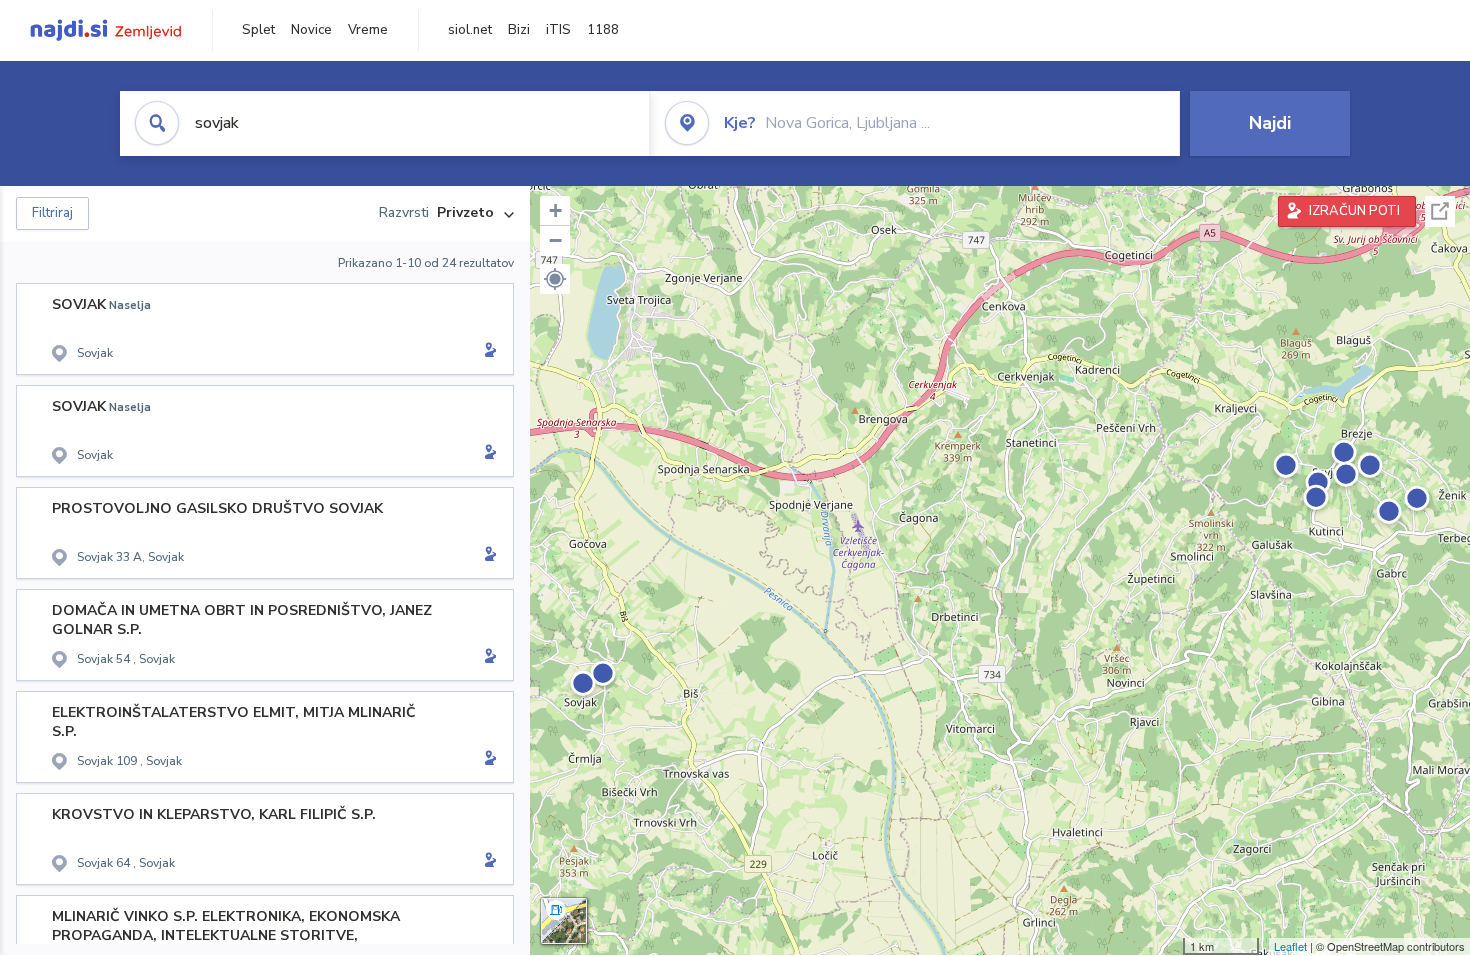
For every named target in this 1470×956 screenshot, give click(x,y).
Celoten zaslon (1440, 211)
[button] (555, 279)
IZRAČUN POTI (1354, 211)
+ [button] (555, 210)
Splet (258, 30)
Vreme (368, 30)
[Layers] (564, 921)
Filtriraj (52, 213)
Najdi (1270, 123)
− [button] (555, 240)
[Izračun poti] (487, 352)
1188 (603, 30)
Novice (311, 30)
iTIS (558, 30)
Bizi (519, 30)
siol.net (470, 30)
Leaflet (1290, 946)
